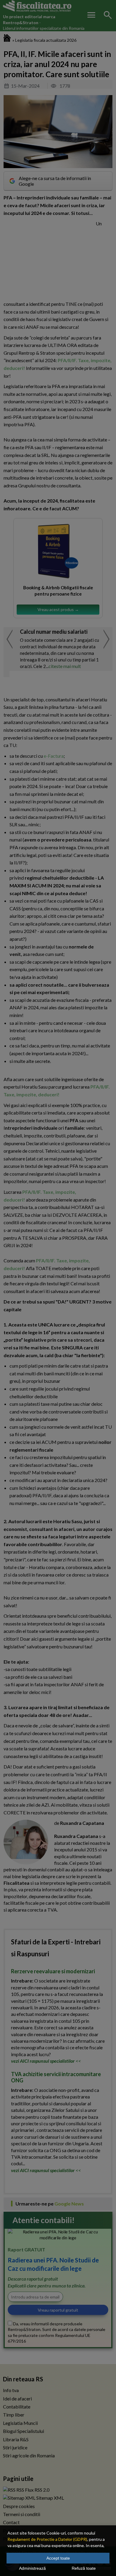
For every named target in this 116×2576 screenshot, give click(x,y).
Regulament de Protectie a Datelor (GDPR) (47, 2539)
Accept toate (58, 2558)
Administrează (32, 2568)
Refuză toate (84, 2568)
